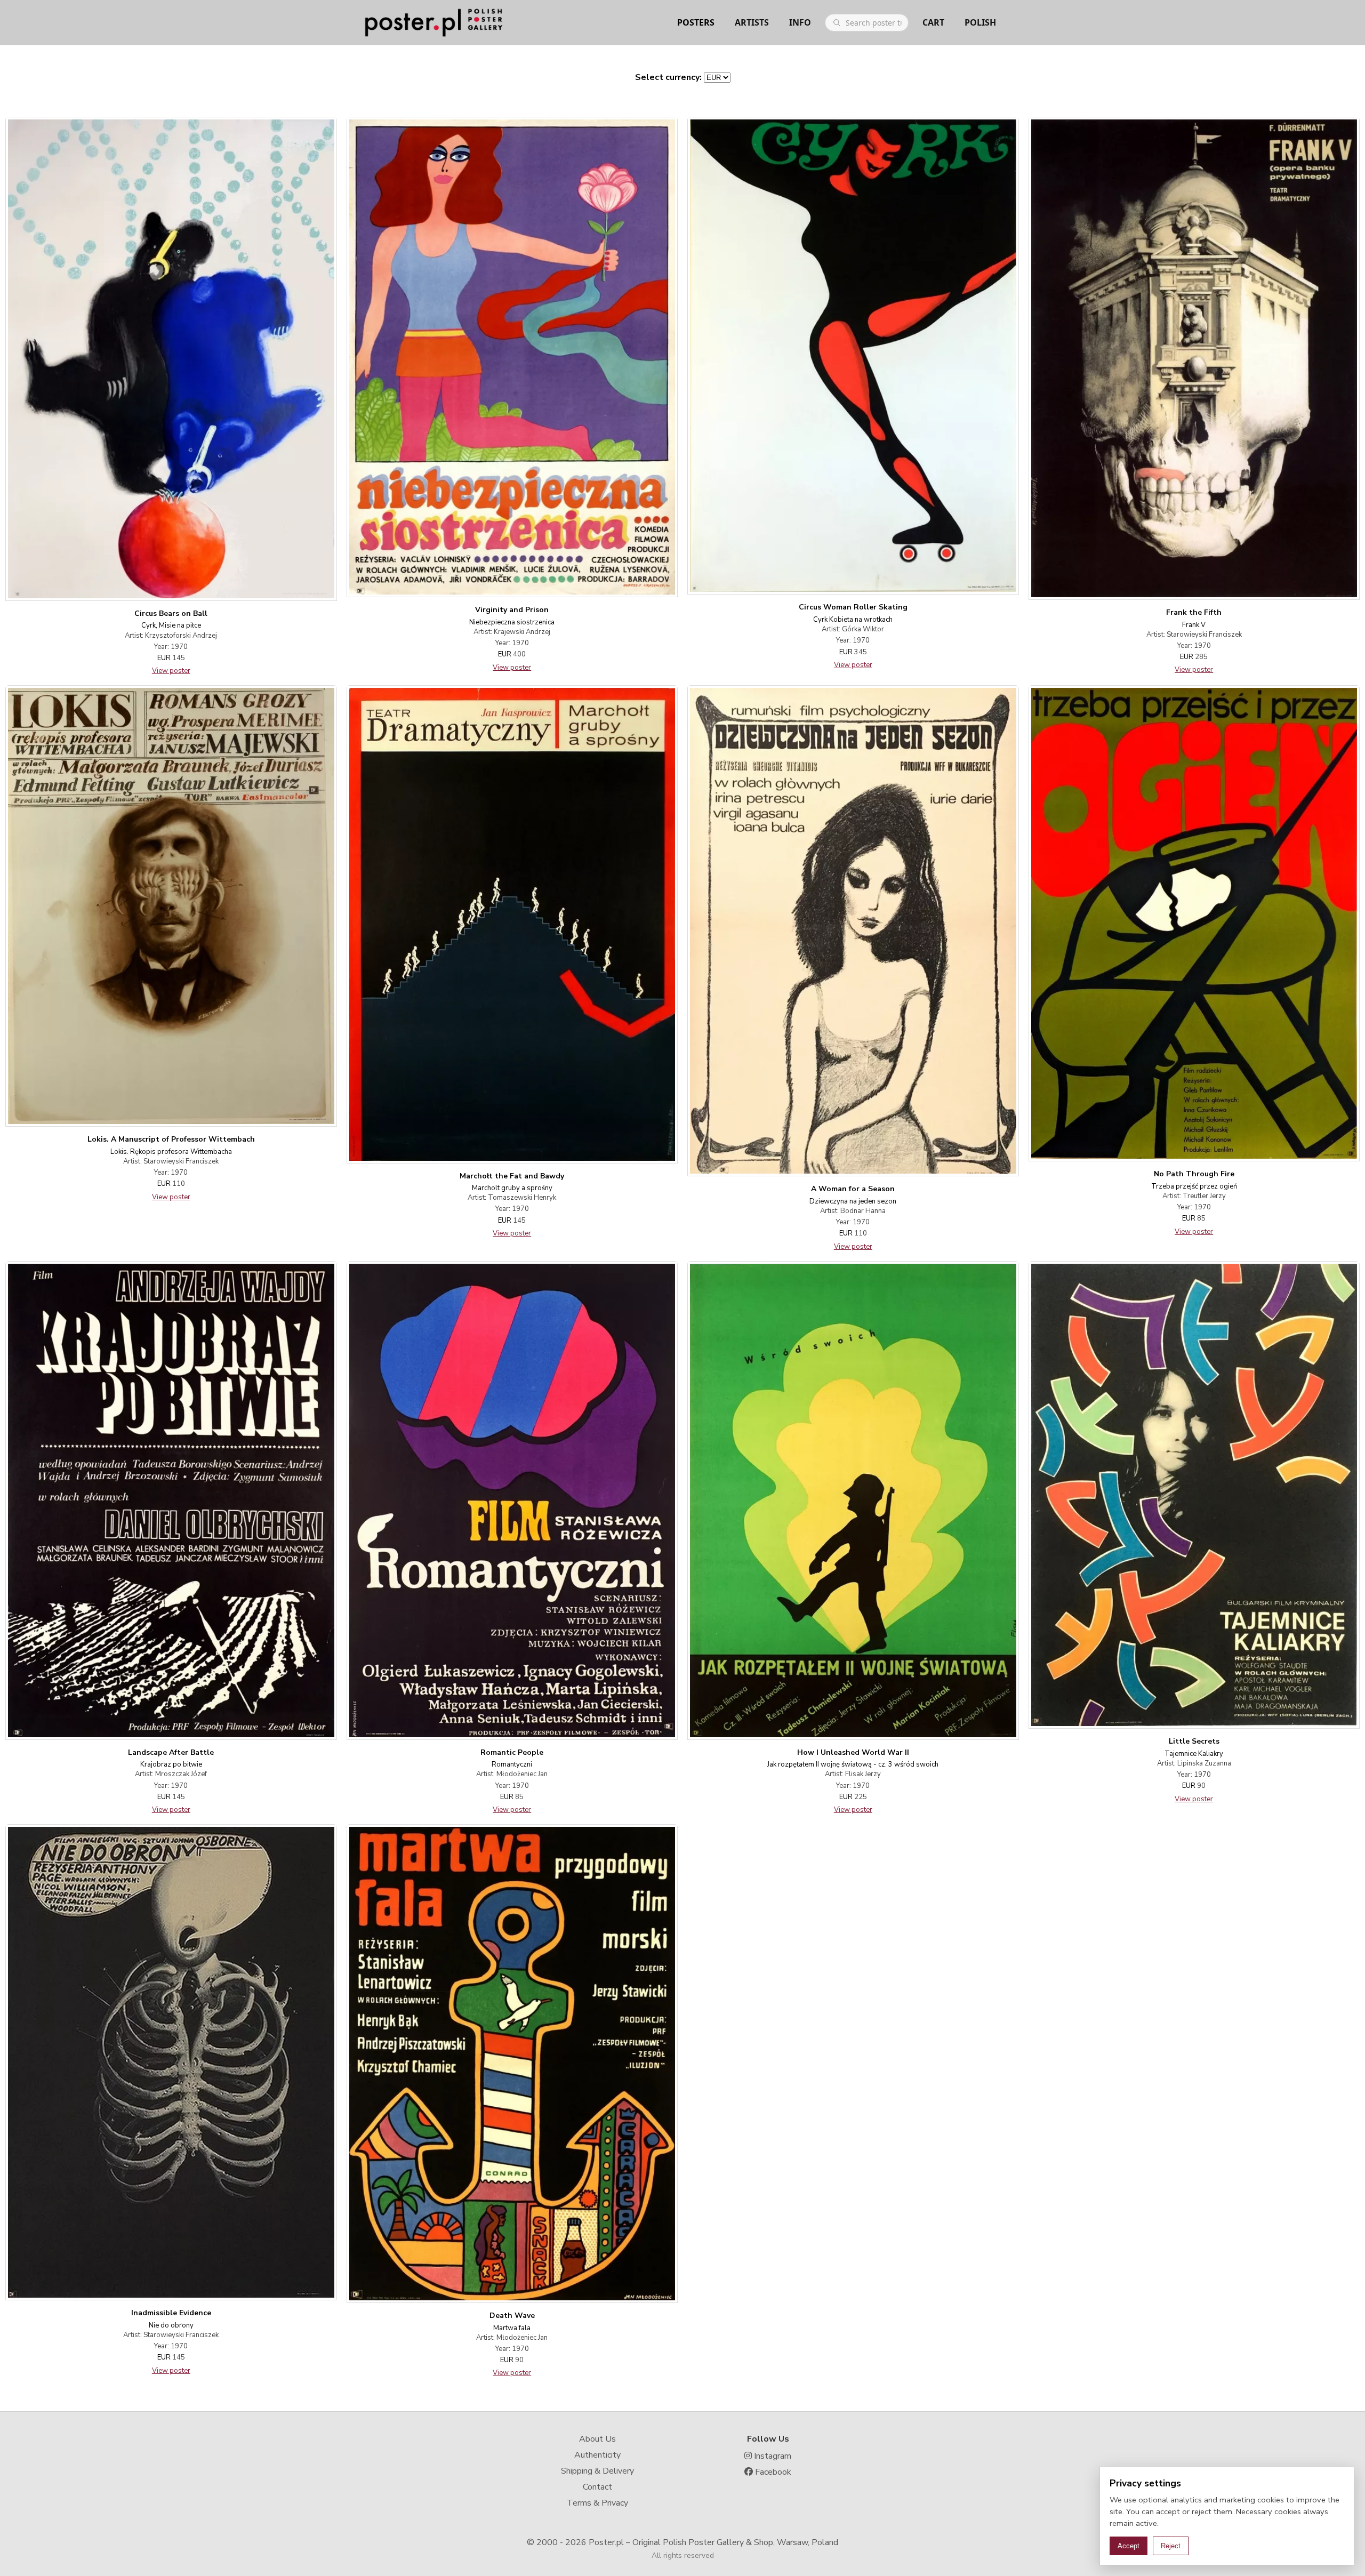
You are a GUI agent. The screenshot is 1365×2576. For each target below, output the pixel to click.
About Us (597, 2439)
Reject (1171, 2546)
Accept (1129, 2546)
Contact (597, 2487)
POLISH (980, 22)
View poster (171, 671)
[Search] (837, 22)
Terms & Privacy (597, 2503)
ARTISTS (752, 22)
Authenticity (597, 2455)
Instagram (772, 2456)
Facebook (772, 2472)
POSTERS (696, 22)
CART (933, 22)
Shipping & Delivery (597, 2471)
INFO (800, 22)
